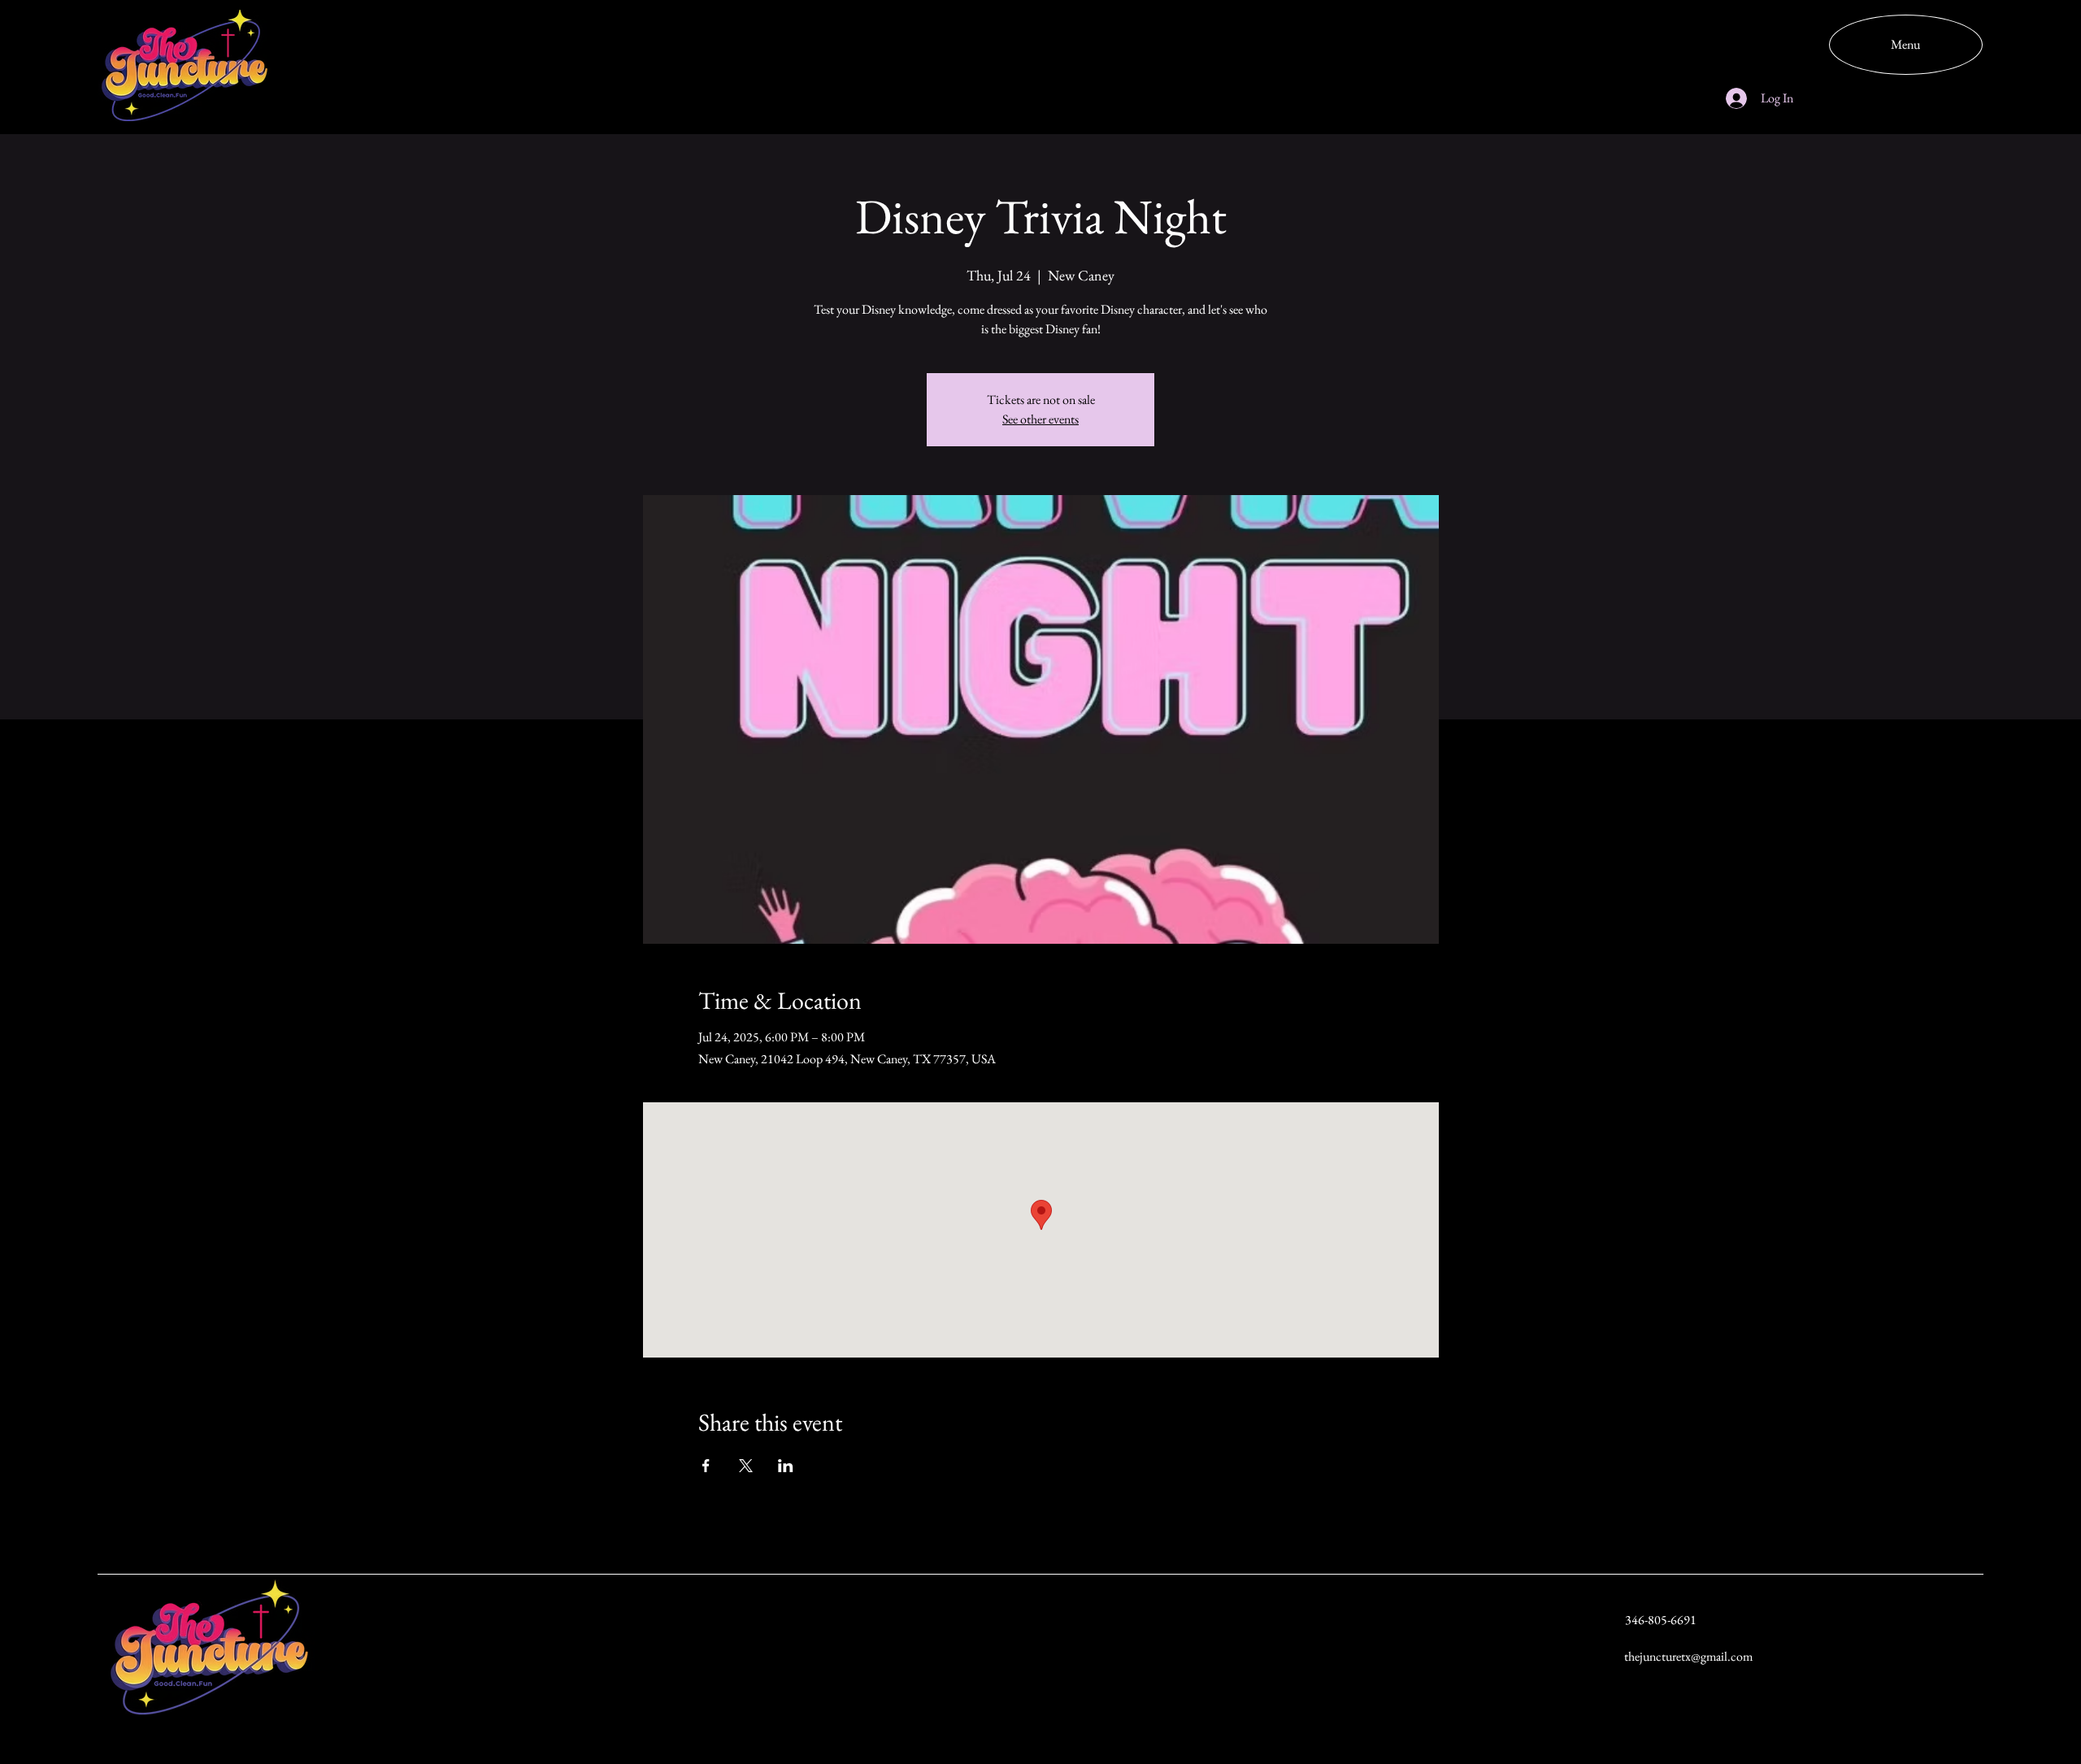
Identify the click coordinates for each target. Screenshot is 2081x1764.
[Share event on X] (746, 1466)
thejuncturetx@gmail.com (1688, 1656)
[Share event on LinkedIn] (786, 1466)
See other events (1040, 419)
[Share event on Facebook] (706, 1466)
